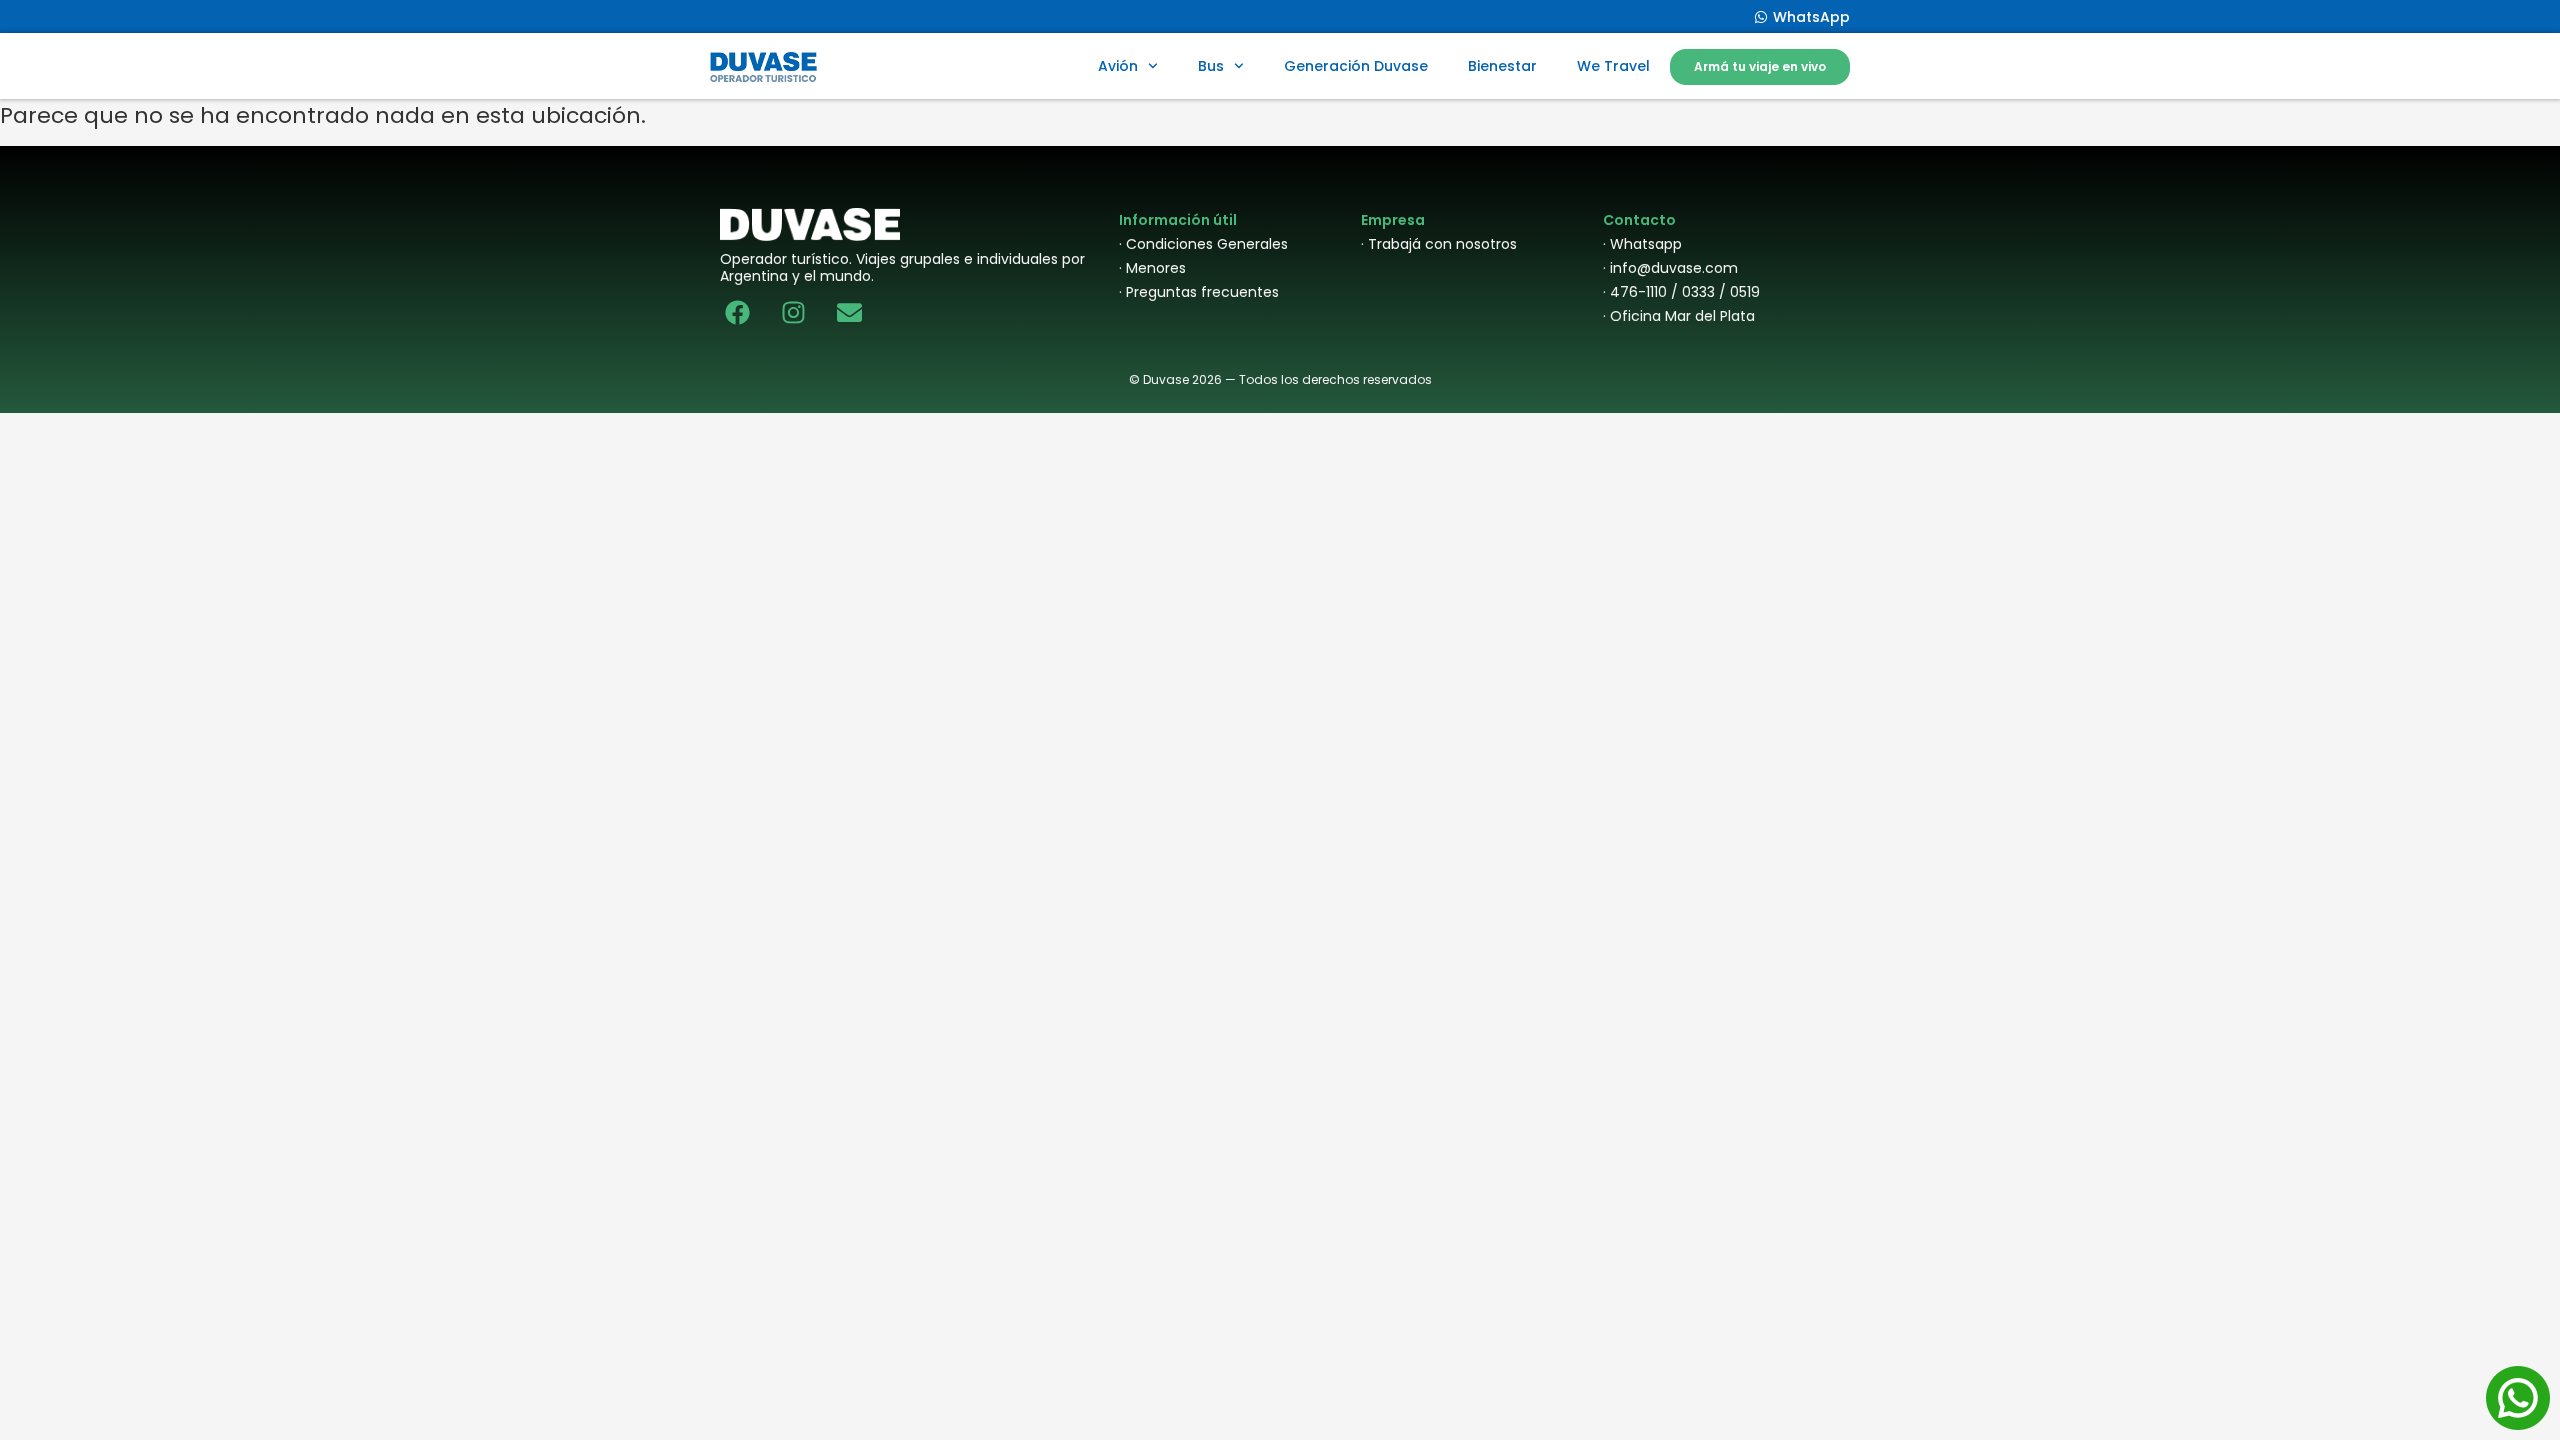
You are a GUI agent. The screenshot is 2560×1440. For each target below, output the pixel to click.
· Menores (1152, 268)
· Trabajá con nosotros (1439, 244)
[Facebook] (737, 312)
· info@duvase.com (1670, 268)
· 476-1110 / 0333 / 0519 (1681, 292)
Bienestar (1502, 66)
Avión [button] (1118, 66)
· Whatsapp (1642, 244)
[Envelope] (849, 312)
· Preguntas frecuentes (1199, 292)
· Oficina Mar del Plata (1679, 316)
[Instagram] (793, 312)
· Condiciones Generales (1203, 244)
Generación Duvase (1356, 66)
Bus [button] (1211, 66)
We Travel (1613, 66)
